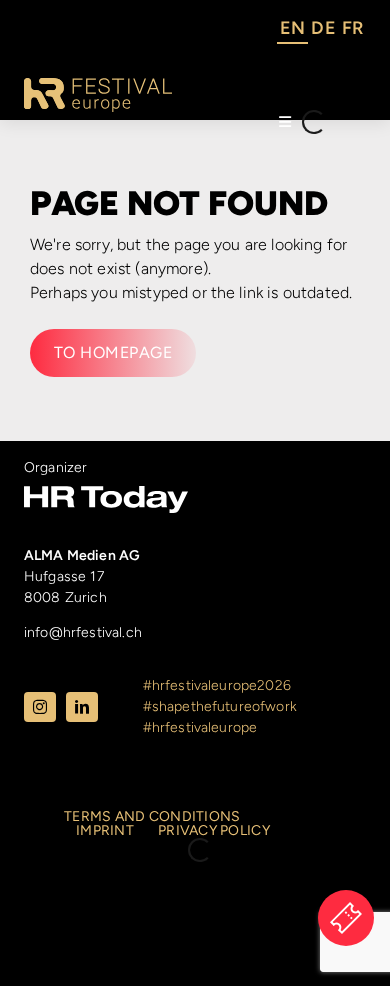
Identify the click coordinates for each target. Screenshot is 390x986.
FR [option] (352, 28)
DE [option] (323, 28)
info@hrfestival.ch (83, 632)
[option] (323, 31)
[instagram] (40, 707)
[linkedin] (82, 707)
